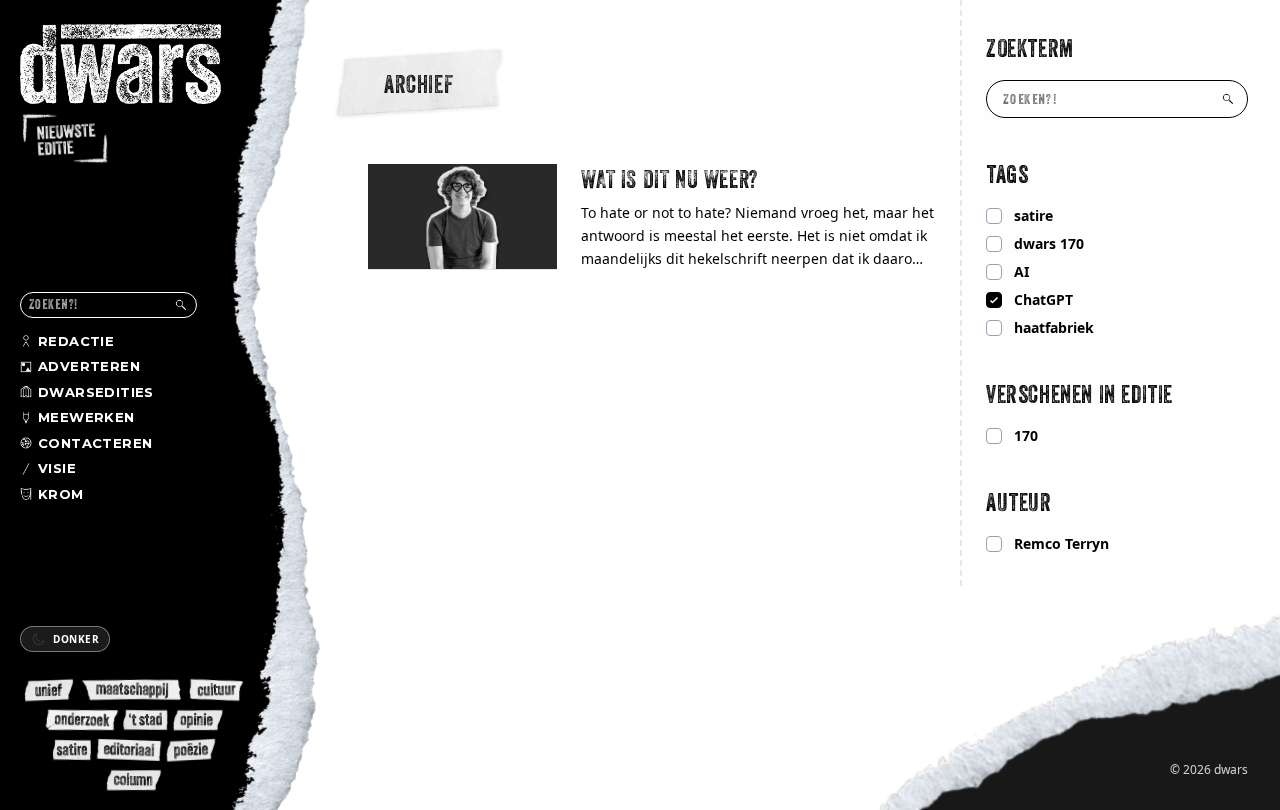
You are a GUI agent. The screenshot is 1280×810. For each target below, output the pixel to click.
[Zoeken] (181, 305)
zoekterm (1030, 48)
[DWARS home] (138, 95)
